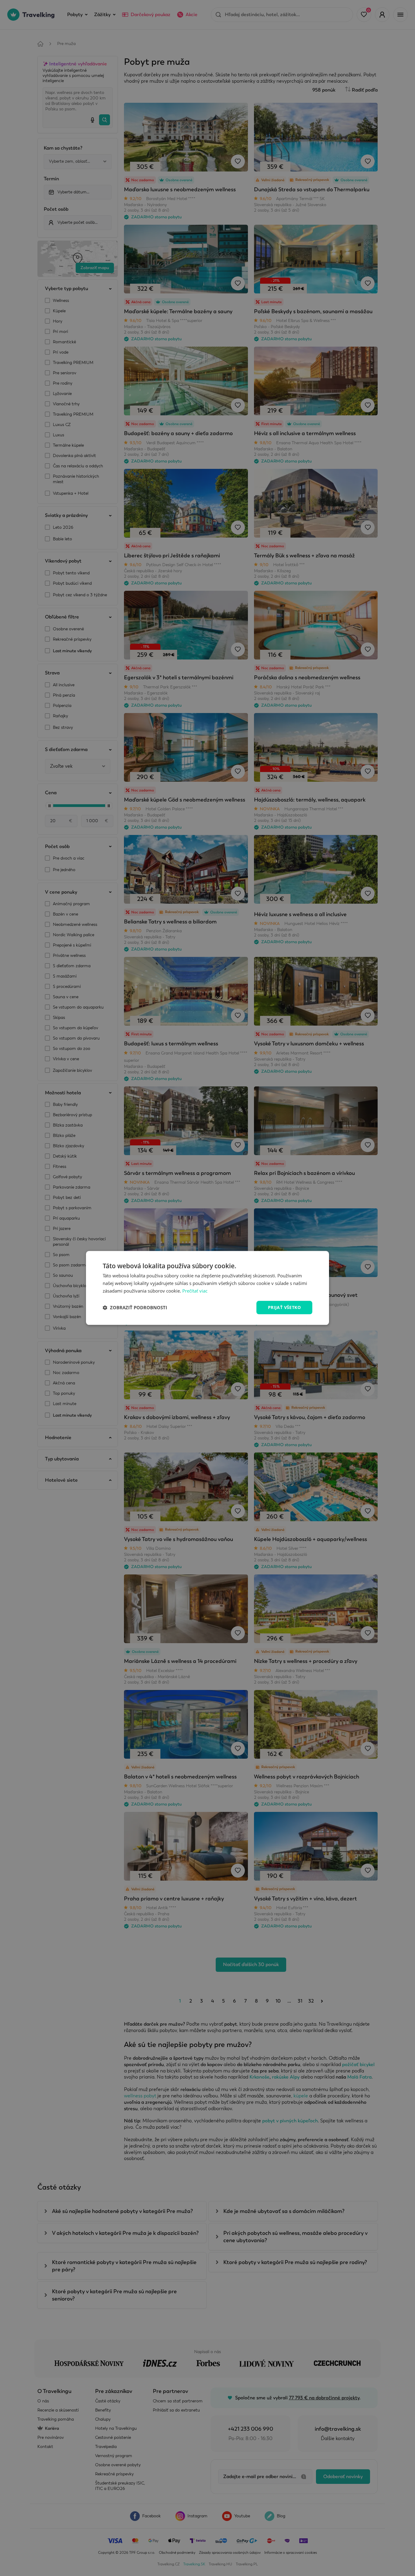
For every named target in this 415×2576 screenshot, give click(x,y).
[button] (135, 1307)
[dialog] (207, 1288)
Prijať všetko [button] (284, 1307)
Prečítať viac (195, 1291)
